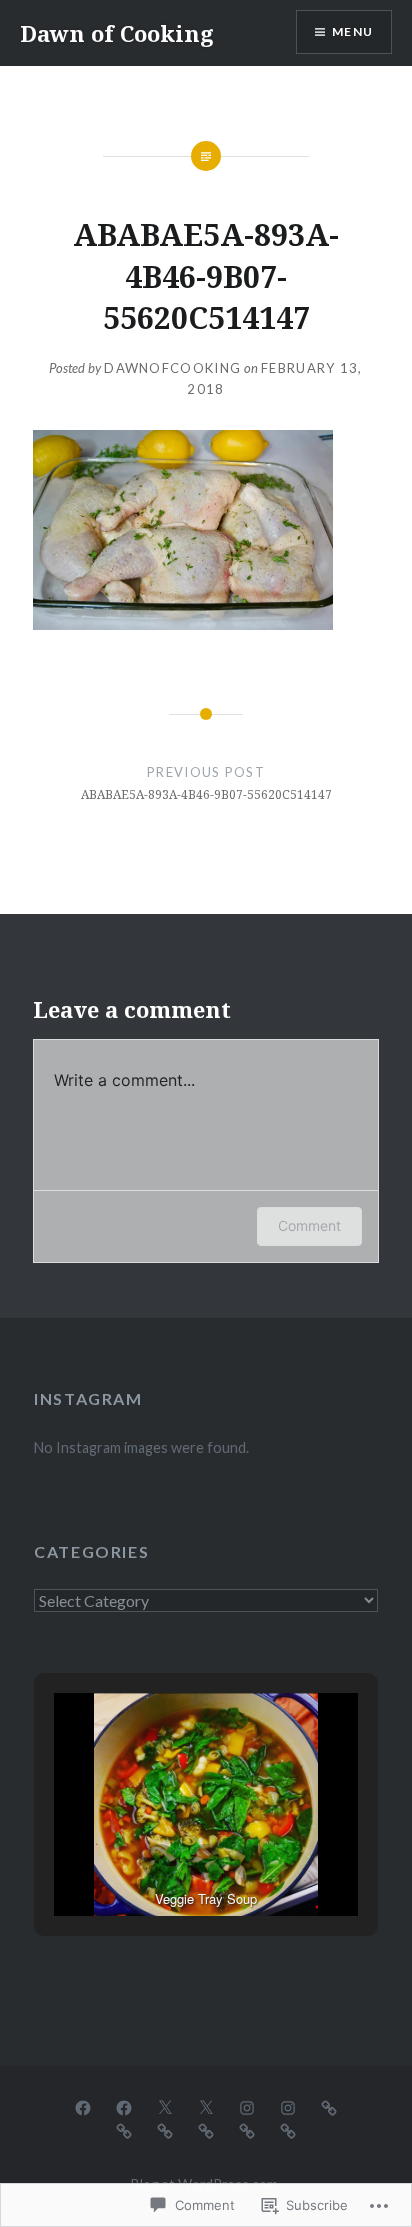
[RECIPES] (329, 2106)
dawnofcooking (172, 368)
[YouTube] (124, 2129)
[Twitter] (165, 2106)
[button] (160, 1862)
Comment (309, 1225)
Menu (352, 31)
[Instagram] (247, 2106)
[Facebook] (83, 2106)
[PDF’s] (165, 2129)
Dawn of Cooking (117, 33)
